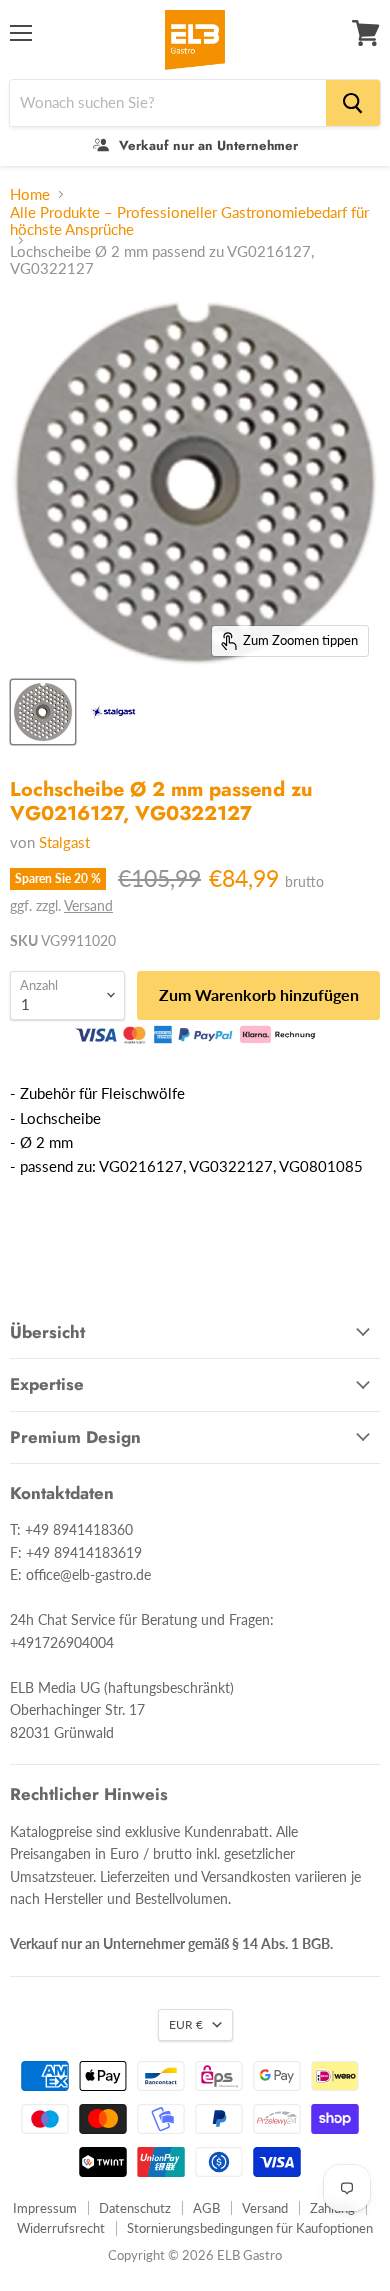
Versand (88, 905)
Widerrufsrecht (61, 2228)
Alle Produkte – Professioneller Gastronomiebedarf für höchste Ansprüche (189, 221)
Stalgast (64, 842)
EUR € (186, 2024)
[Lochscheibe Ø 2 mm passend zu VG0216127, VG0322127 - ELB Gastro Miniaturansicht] (113, 712)
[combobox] (168, 103)
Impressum (45, 2208)
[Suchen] (353, 103)
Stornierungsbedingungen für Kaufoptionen (250, 2228)
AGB (206, 2208)
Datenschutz (135, 2208)
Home (30, 194)
